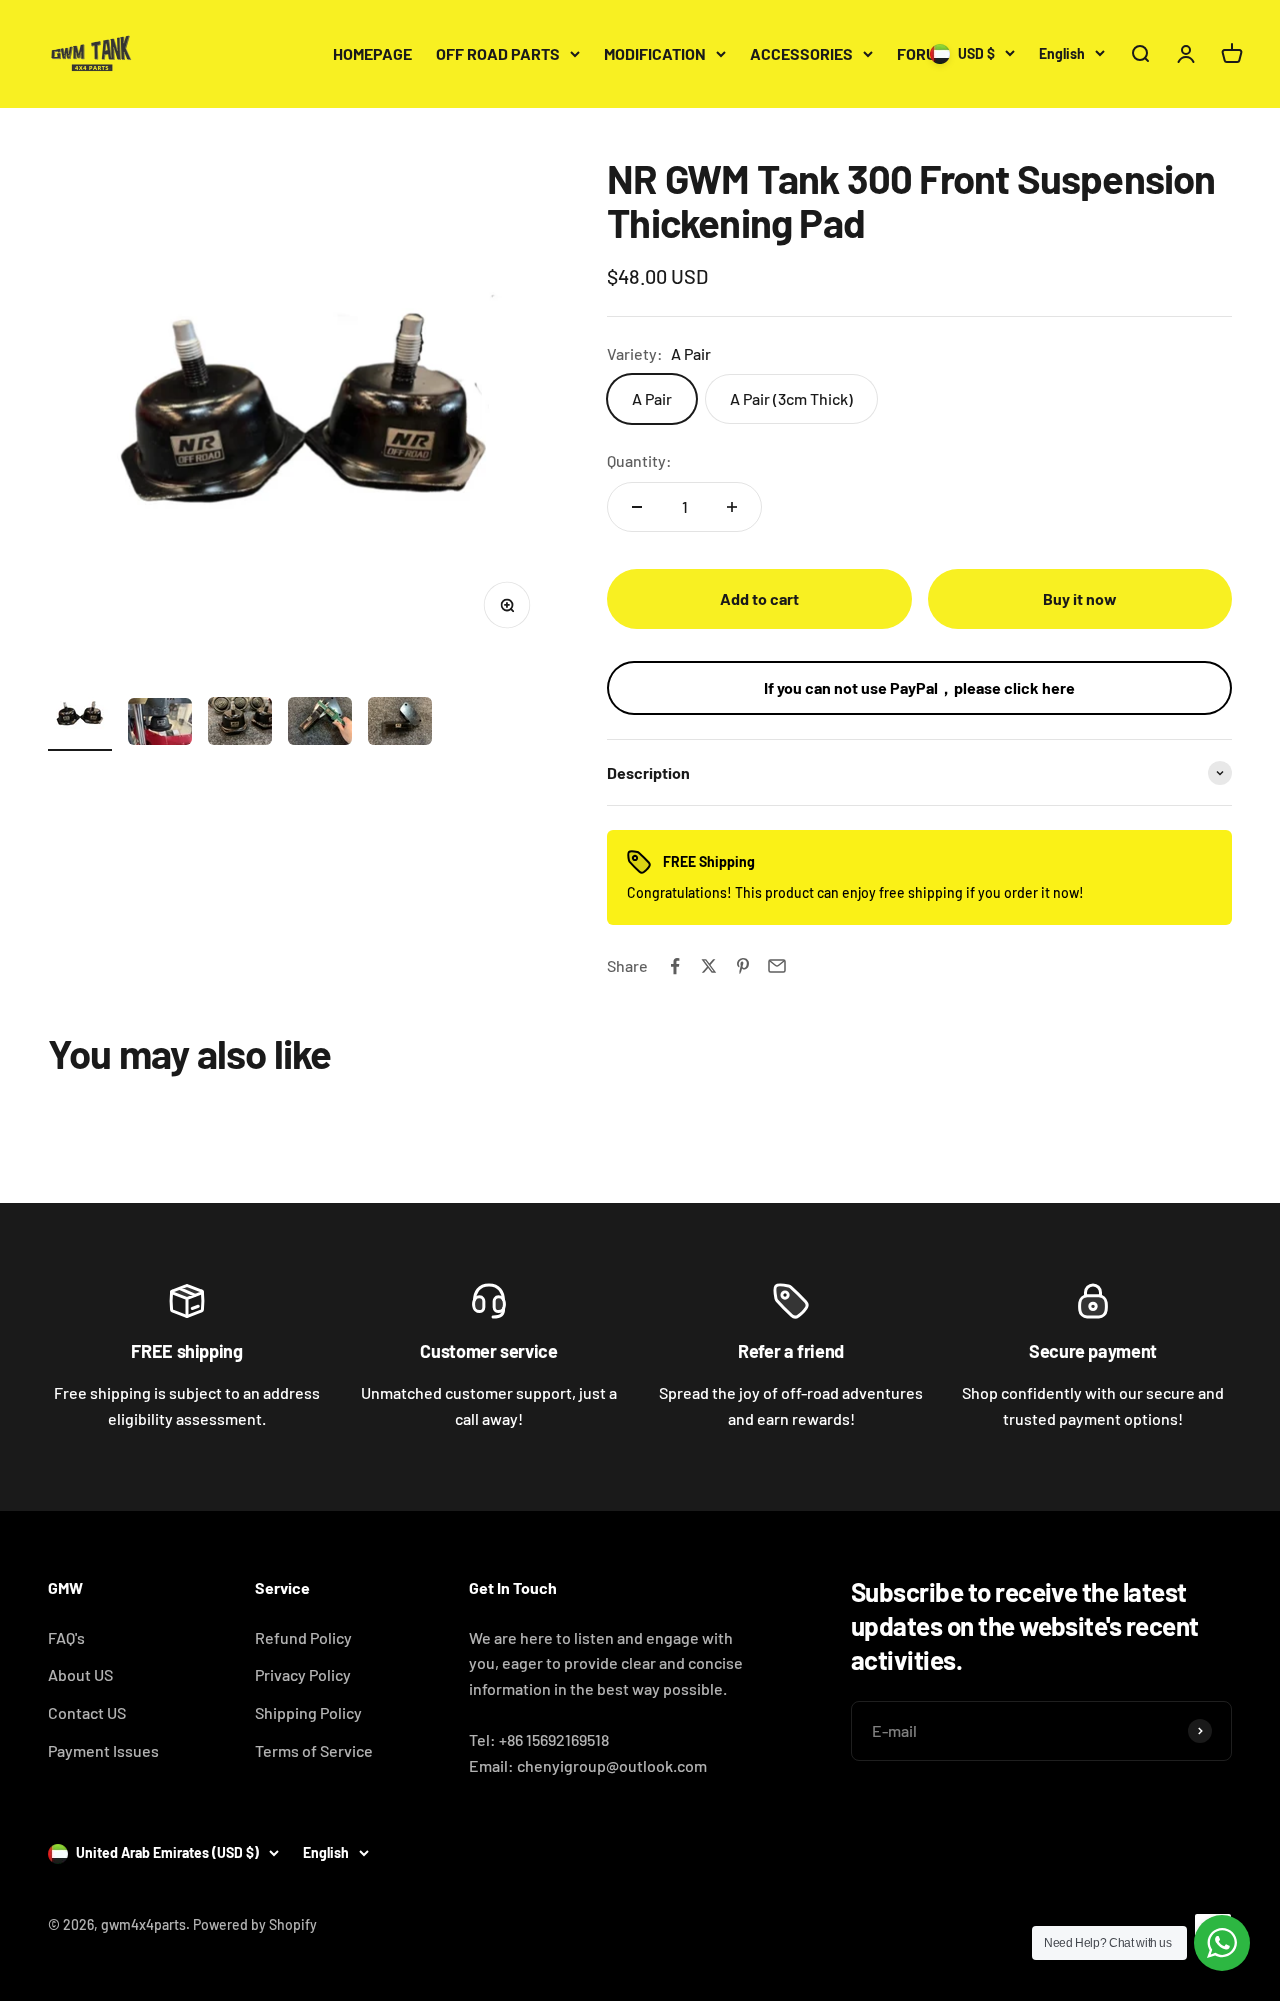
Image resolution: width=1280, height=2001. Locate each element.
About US (80, 1674)
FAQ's (66, 1637)
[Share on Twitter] (709, 966)
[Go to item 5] (400, 724)
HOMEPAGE (372, 53)
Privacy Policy (303, 1674)
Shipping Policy (308, 1712)
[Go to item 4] (320, 724)
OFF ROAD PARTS (498, 53)
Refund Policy (303, 1637)
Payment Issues (103, 1750)
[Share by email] (777, 966)
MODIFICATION (655, 53)
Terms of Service (314, 1750)
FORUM (922, 53)
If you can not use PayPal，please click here (919, 687)
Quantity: (639, 460)
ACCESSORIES (801, 53)
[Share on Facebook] (675, 966)
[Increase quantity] (732, 507)
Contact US (87, 1712)
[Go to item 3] (240, 724)
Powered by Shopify (255, 1924)
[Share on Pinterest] (743, 966)
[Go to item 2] (160, 724)
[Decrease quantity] (637, 507)
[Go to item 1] (80, 716)
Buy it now (1080, 598)
